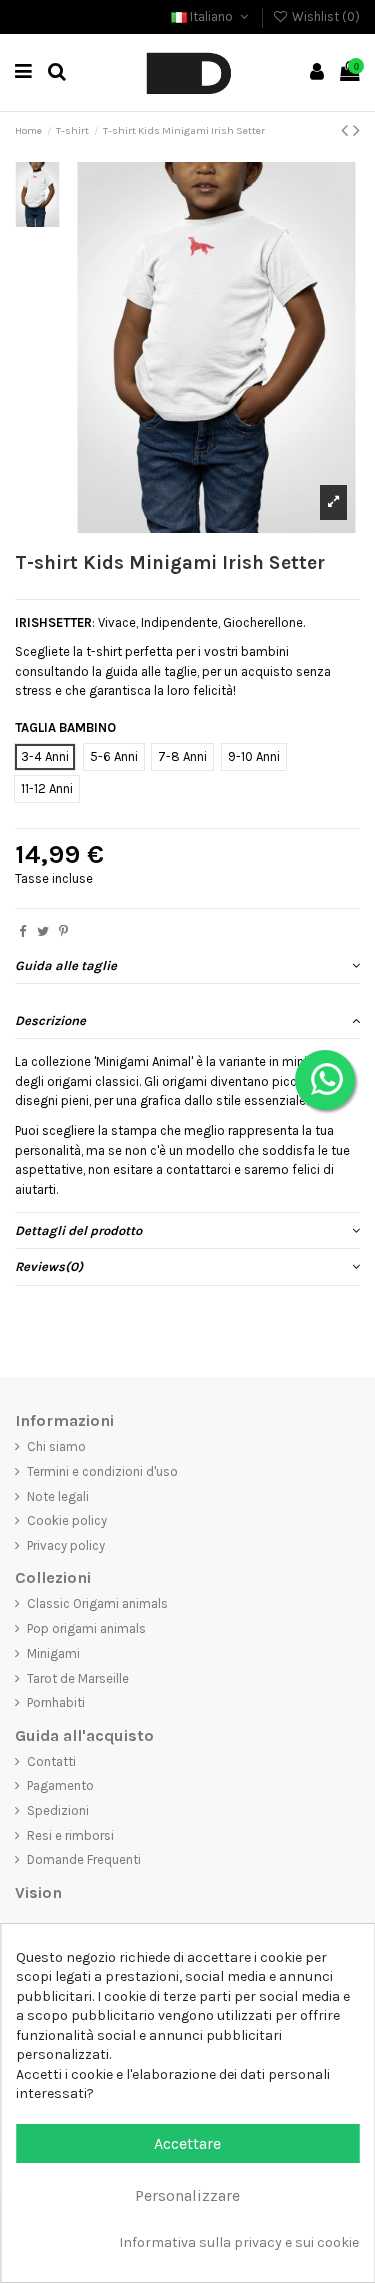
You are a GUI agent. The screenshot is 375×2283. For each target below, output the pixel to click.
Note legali (58, 1496)
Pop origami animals (86, 1628)
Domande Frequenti (84, 1859)
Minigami (53, 1653)
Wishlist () (324, 16)
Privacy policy (66, 1545)
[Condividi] (22, 931)
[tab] (187, 966)
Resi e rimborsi (70, 1835)
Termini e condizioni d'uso (102, 1471)
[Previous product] (347, 130)
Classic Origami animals (97, 1603)
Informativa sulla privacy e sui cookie (239, 2242)
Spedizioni (58, 1810)
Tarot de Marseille (78, 1678)
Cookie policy (67, 1520)
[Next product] (356, 130)
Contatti (51, 1761)
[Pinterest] (63, 931)
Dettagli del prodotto (78, 1230)
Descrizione (50, 1020)
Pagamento (60, 1785)
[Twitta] (43, 931)
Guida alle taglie (66, 965)
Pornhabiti (56, 1702)
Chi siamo (56, 1446)
